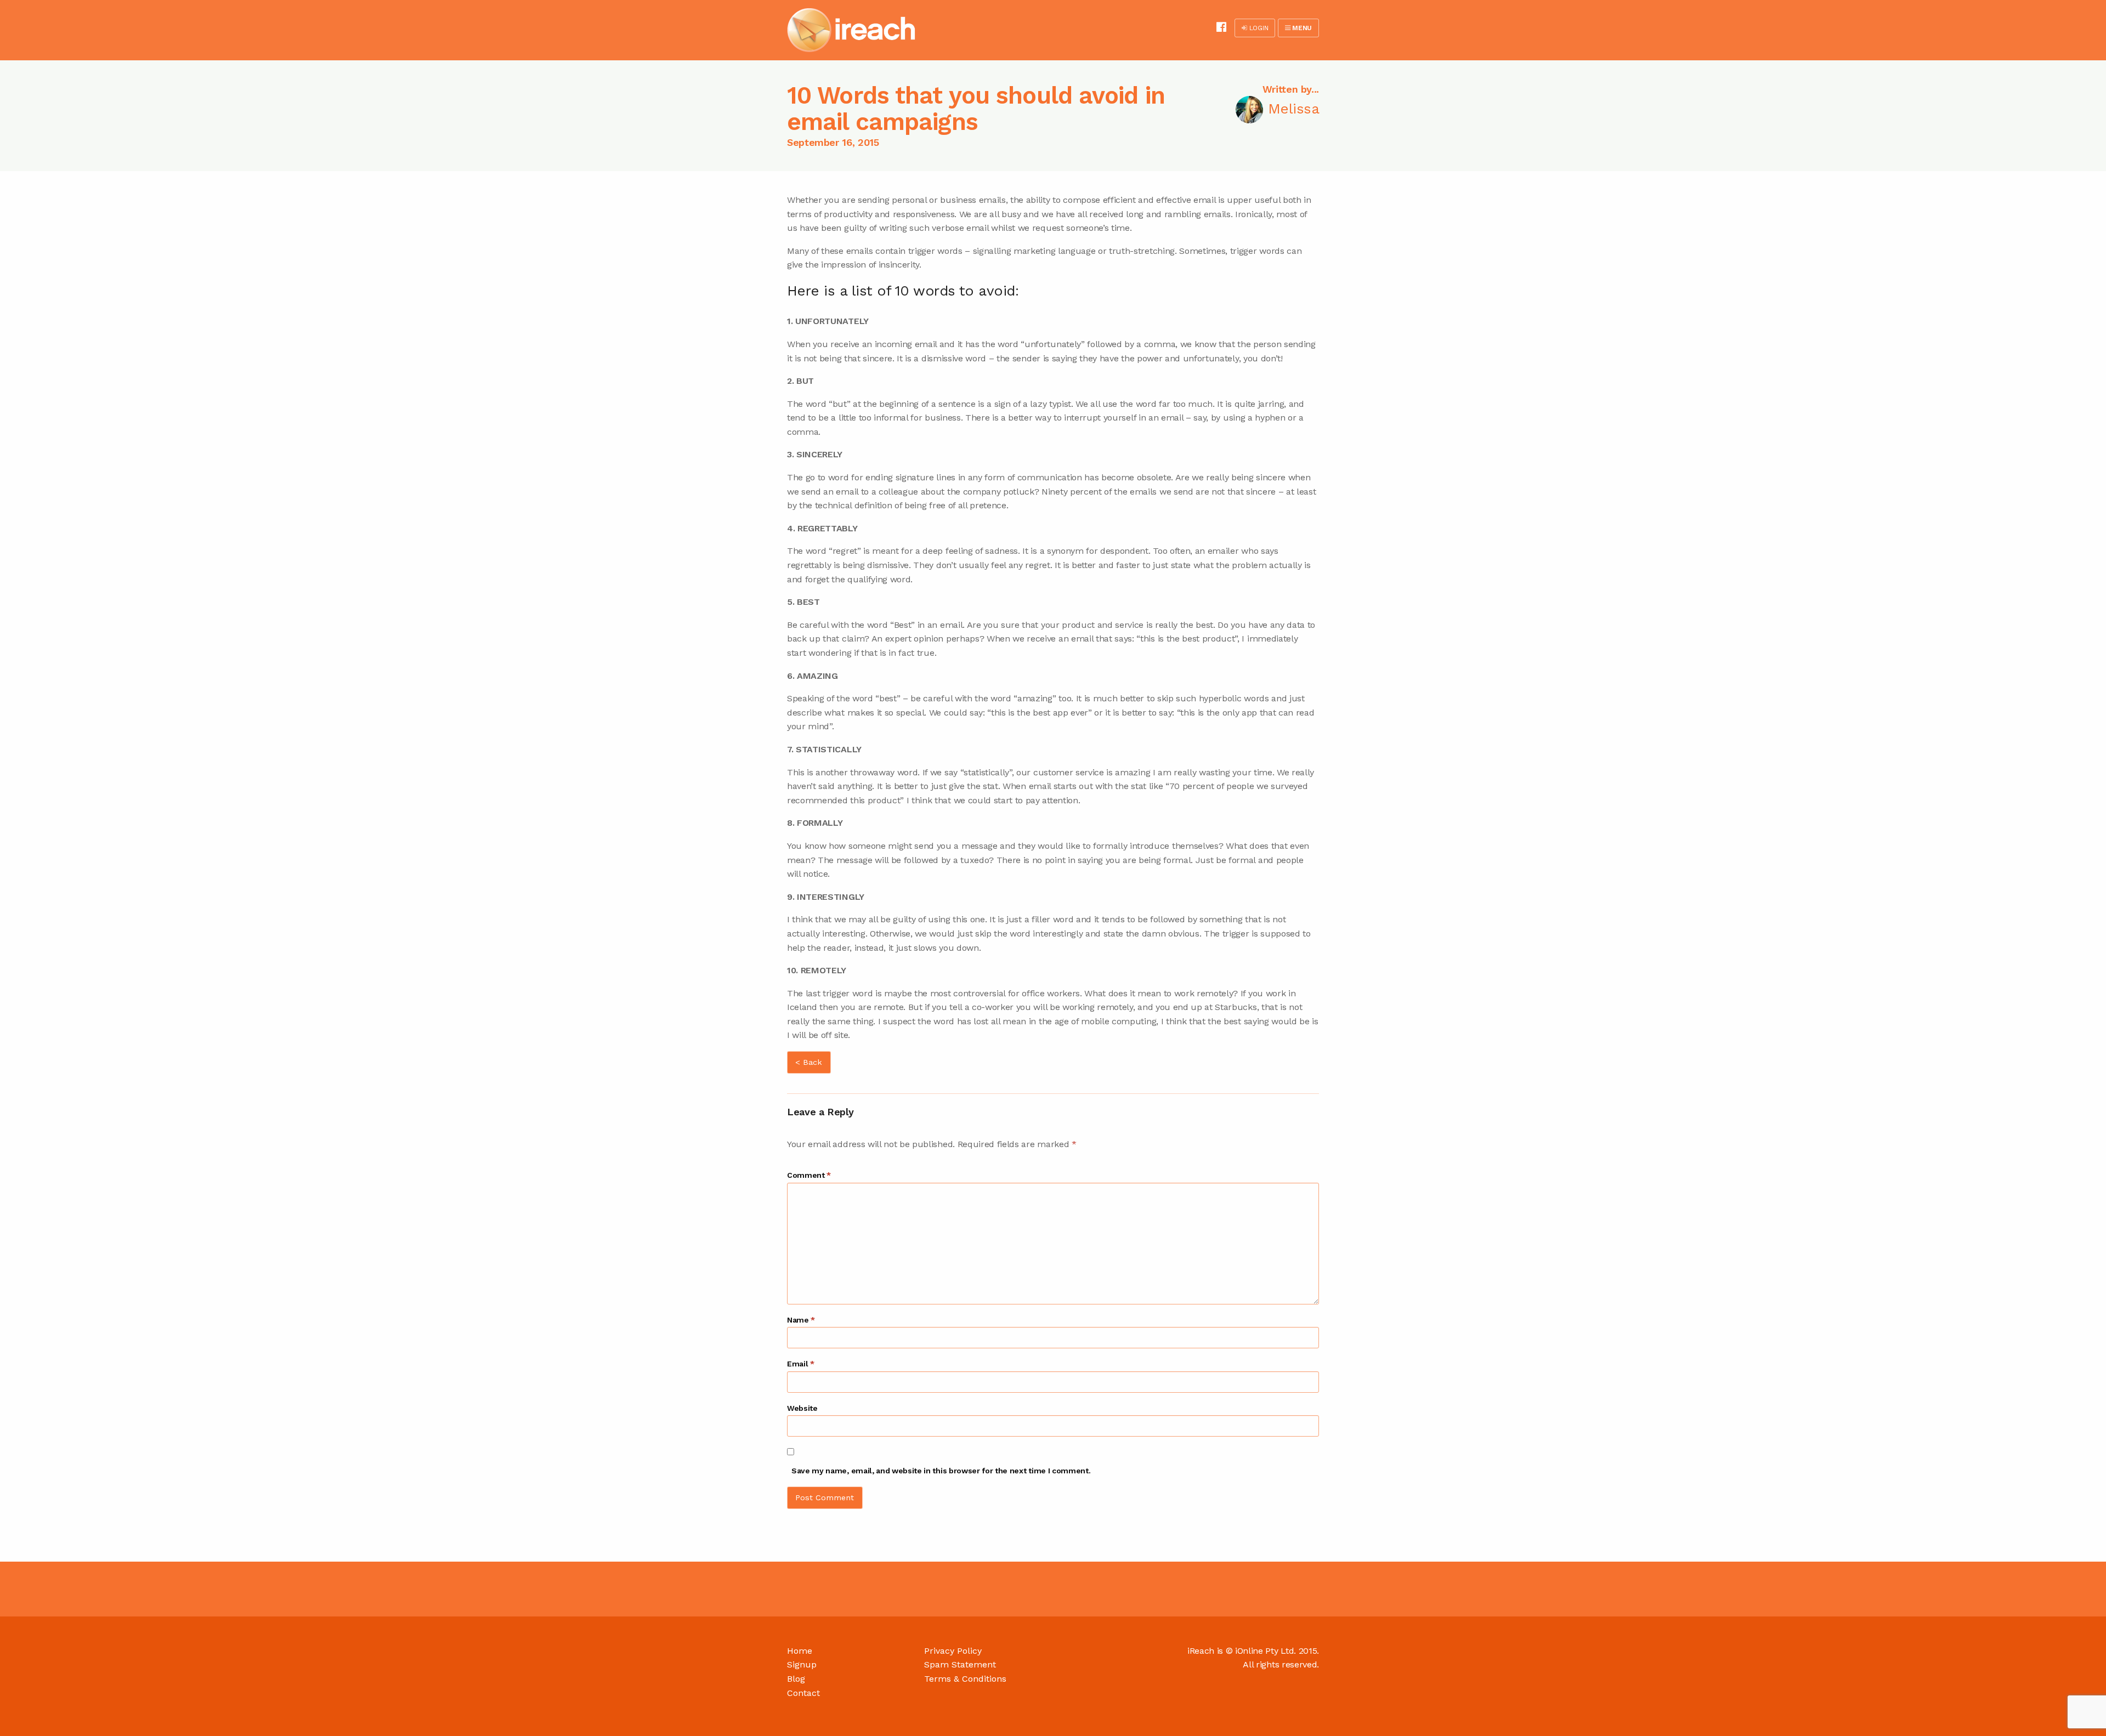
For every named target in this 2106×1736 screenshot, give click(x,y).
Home (800, 1651)
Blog (796, 1679)
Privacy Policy (953, 1651)
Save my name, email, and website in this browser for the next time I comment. (941, 1471)
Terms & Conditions (965, 1679)
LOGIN (1258, 28)
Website (802, 1408)
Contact (803, 1693)
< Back (809, 1062)
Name (801, 1320)
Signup (802, 1664)
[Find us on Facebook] (1221, 27)
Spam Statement (960, 1664)
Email (801, 1364)
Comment (809, 1175)
